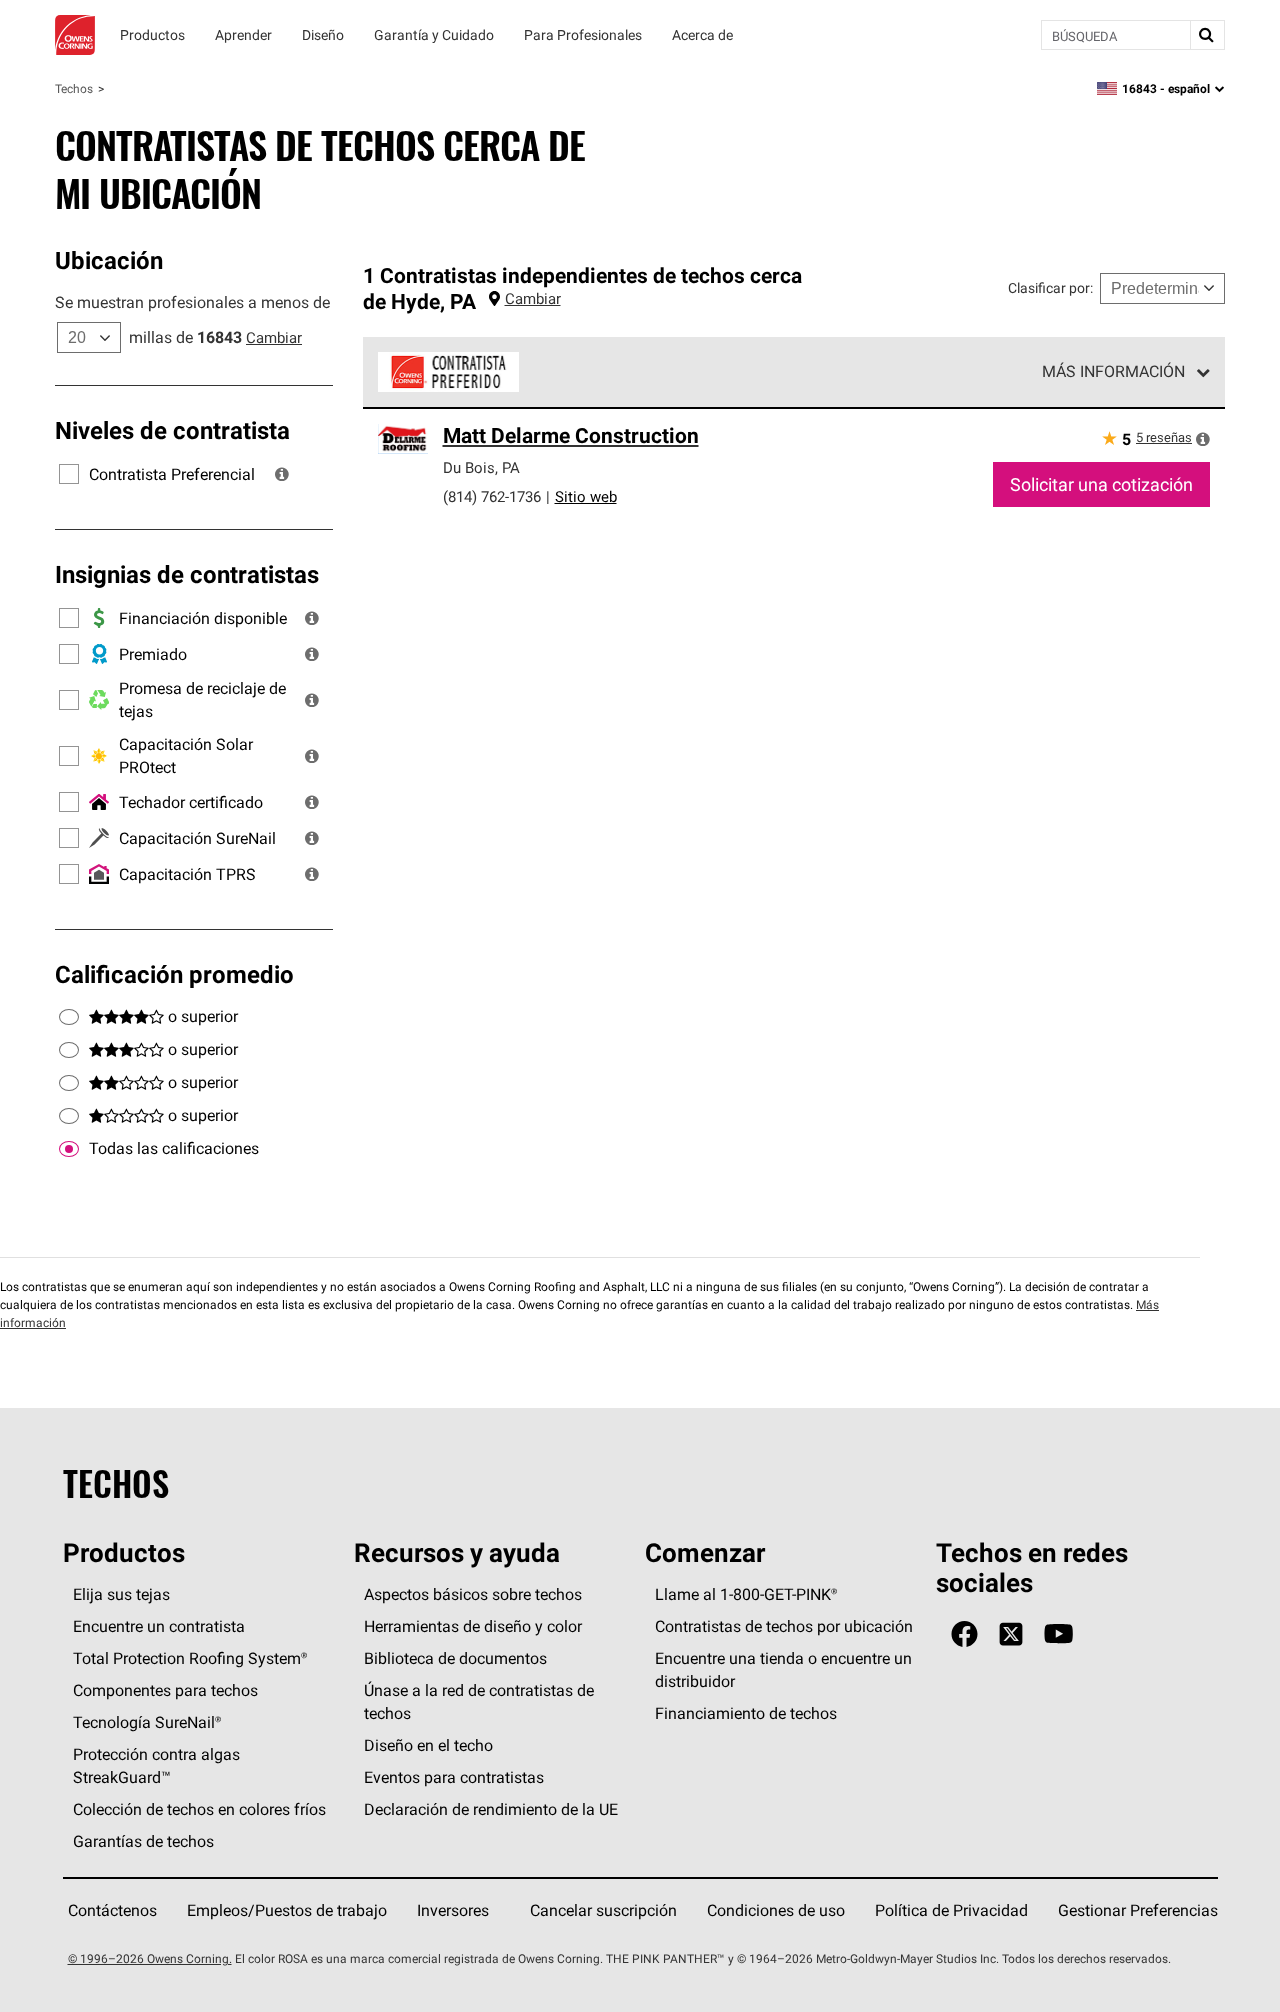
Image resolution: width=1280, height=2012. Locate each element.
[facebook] (964, 1634)
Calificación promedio (174, 974)
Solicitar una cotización (1101, 484)
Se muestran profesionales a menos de (192, 302)
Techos (74, 88)
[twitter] (1011, 1634)
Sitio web (586, 496)
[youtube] (1058, 1634)
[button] (282, 474)
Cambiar (274, 337)
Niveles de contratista (172, 430)
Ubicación (109, 260)
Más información (1113, 371)
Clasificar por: (1050, 288)
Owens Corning (75, 35)
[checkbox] (69, 1149)
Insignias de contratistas (187, 574)
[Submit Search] (1207, 35)
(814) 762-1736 (492, 496)
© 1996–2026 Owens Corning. (150, 1958)
